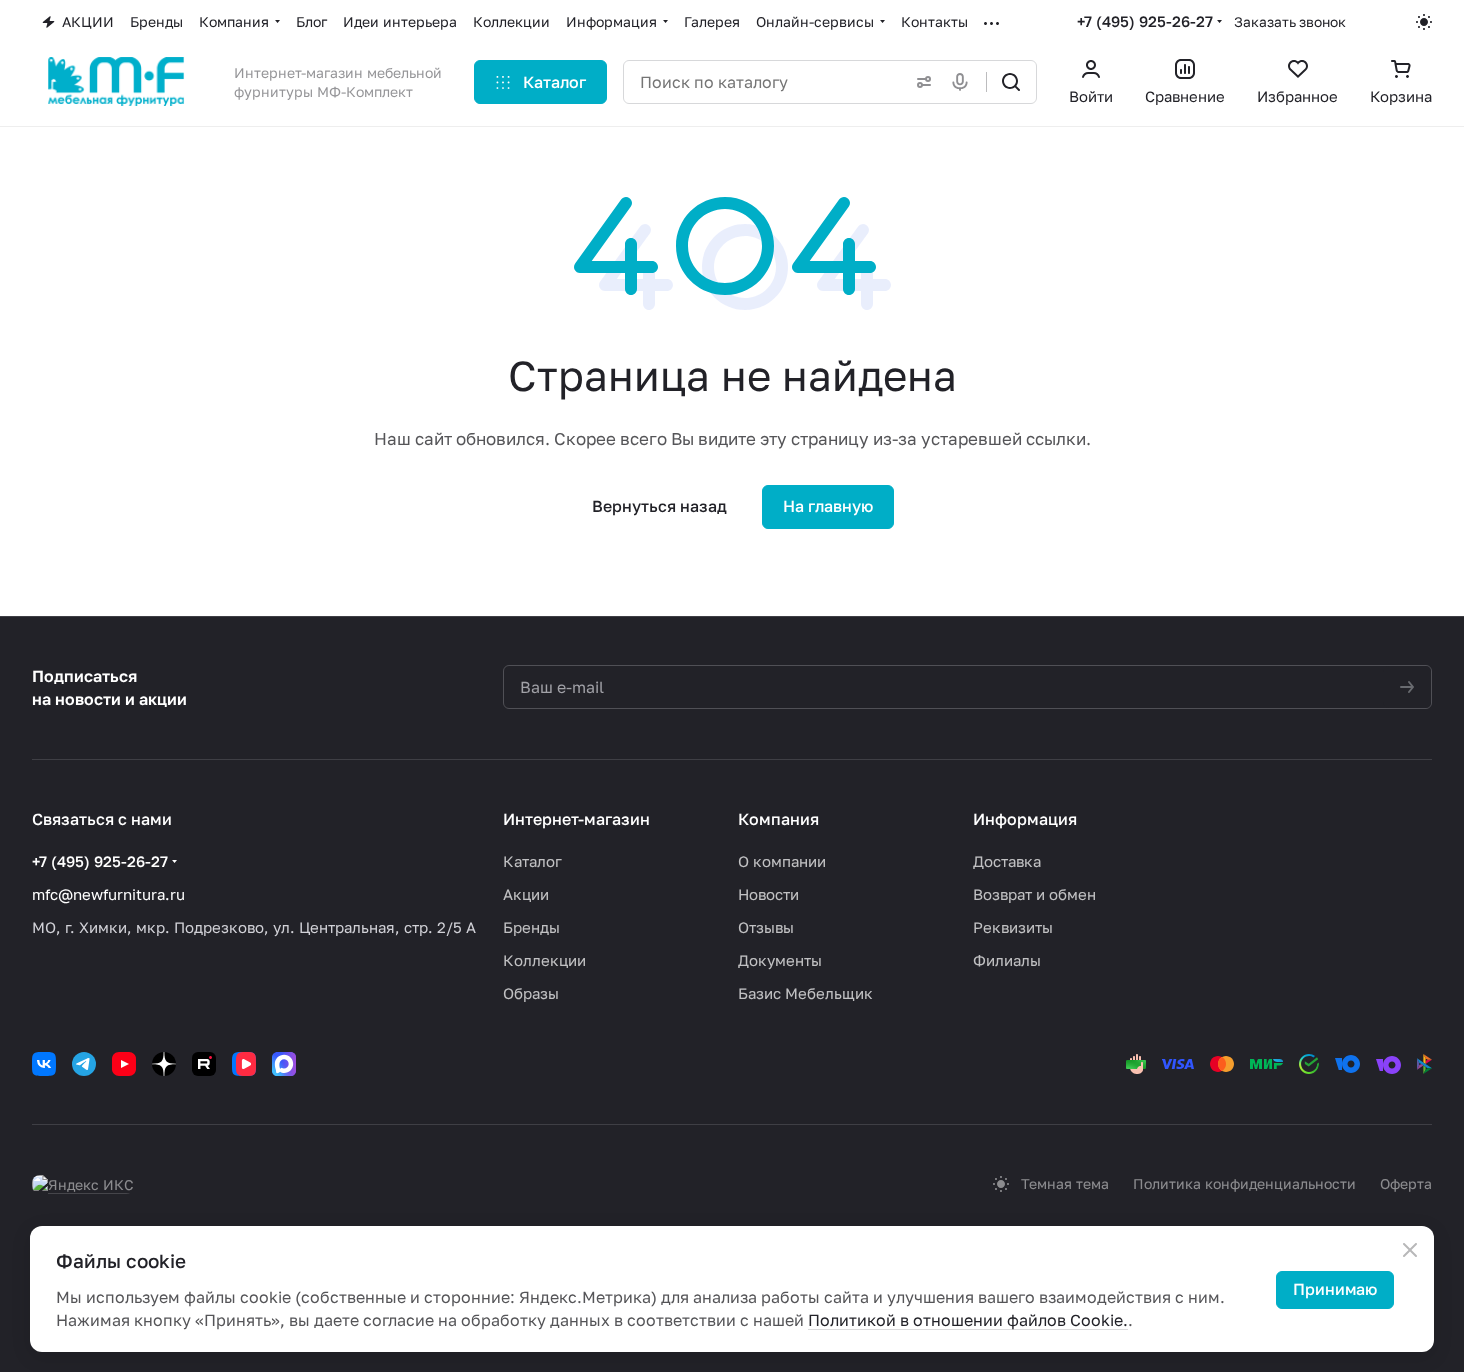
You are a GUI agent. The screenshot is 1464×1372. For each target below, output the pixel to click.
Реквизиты (1013, 927)
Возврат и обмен (1034, 894)
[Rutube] (204, 1064)
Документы (780, 960)
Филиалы (1007, 960)
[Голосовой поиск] (964, 82)
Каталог (532, 861)
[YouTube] (124, 1064)
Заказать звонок (1290, 21)
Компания (778, 819)
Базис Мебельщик (805, 993)
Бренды (531, 927)
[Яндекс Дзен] (164, 1064)
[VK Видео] (244, 1064)
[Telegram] (84, 1064)
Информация (1025, 819)
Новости (768, 894)
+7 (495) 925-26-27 (1145, 21)
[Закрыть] (1410, 1250)
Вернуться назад (659, 506)
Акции (526, 894)
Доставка (1007, 861)
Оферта (1406, 1183)
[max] (284, 1064)
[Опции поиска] (920, 82)
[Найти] (1011, 82)
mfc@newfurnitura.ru (108, 894)
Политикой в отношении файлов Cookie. (968, 1320)
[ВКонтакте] (44, 1064)
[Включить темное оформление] (1424, 22)
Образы (531, 993)
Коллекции (544, 960)
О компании (782, 861)
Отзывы (766, 927)
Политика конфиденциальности (1244, 1183)
